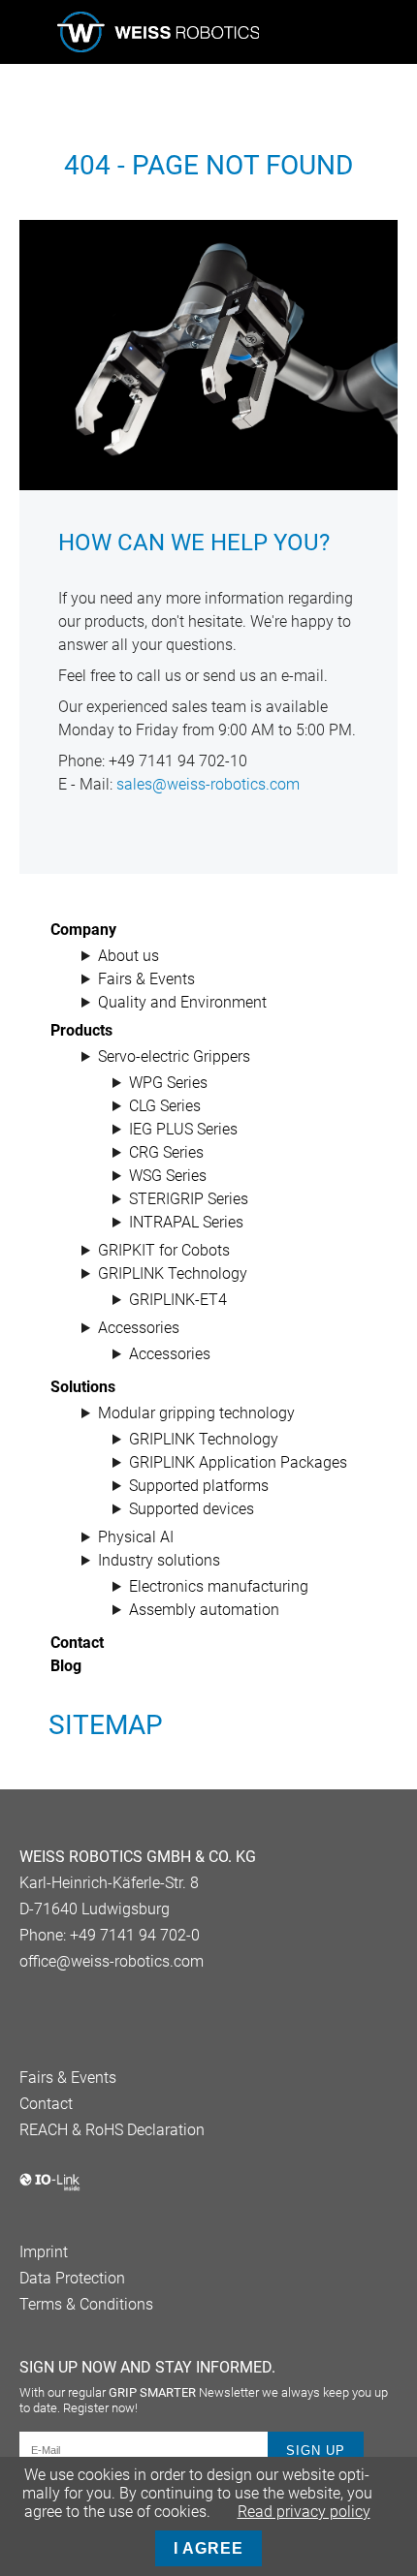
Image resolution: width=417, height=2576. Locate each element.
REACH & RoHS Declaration (112, 2130)
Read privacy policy (304, 2512)
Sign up (316, 2451)
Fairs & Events (68, 2078)
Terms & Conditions (86, 2304)
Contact (46, 2104)
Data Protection (72, 2278)
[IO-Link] (50, 2187)
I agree (208, 2548)
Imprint (44, 2252)
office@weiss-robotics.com (112, 1961)
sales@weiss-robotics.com (208, 784)
